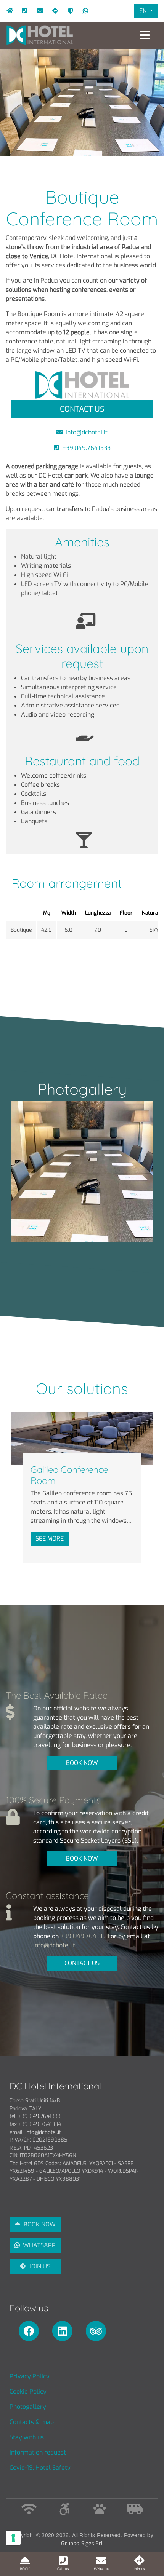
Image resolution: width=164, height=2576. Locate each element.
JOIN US (40, 2266)
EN (144, 11)
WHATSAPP (39, 2245)
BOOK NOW (82, 1763)
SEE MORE (50, 1539)
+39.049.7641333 (31, 11)
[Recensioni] (98, 2331)
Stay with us (27, 2437)
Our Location (54, 11)
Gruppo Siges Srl (82, 2543)
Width (69, 913)
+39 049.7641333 (85, 1936)
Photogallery (28, 2407)
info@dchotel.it (39, 11)
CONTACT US (82, 1963)
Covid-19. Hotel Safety (69, 11)
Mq (47, 913)
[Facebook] (31, 2331)
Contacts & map (32, 2422)
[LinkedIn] (65, 2331)
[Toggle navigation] (145, 35)
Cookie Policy (28, 2392)
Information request (38, 2452)
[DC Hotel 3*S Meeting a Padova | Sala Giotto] (82, 1172)
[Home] (40, 35)
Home (8, 11)
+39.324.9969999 (92, 11)
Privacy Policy (30, 2376)
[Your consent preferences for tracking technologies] (13, 2538)
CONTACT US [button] (82, 409)
